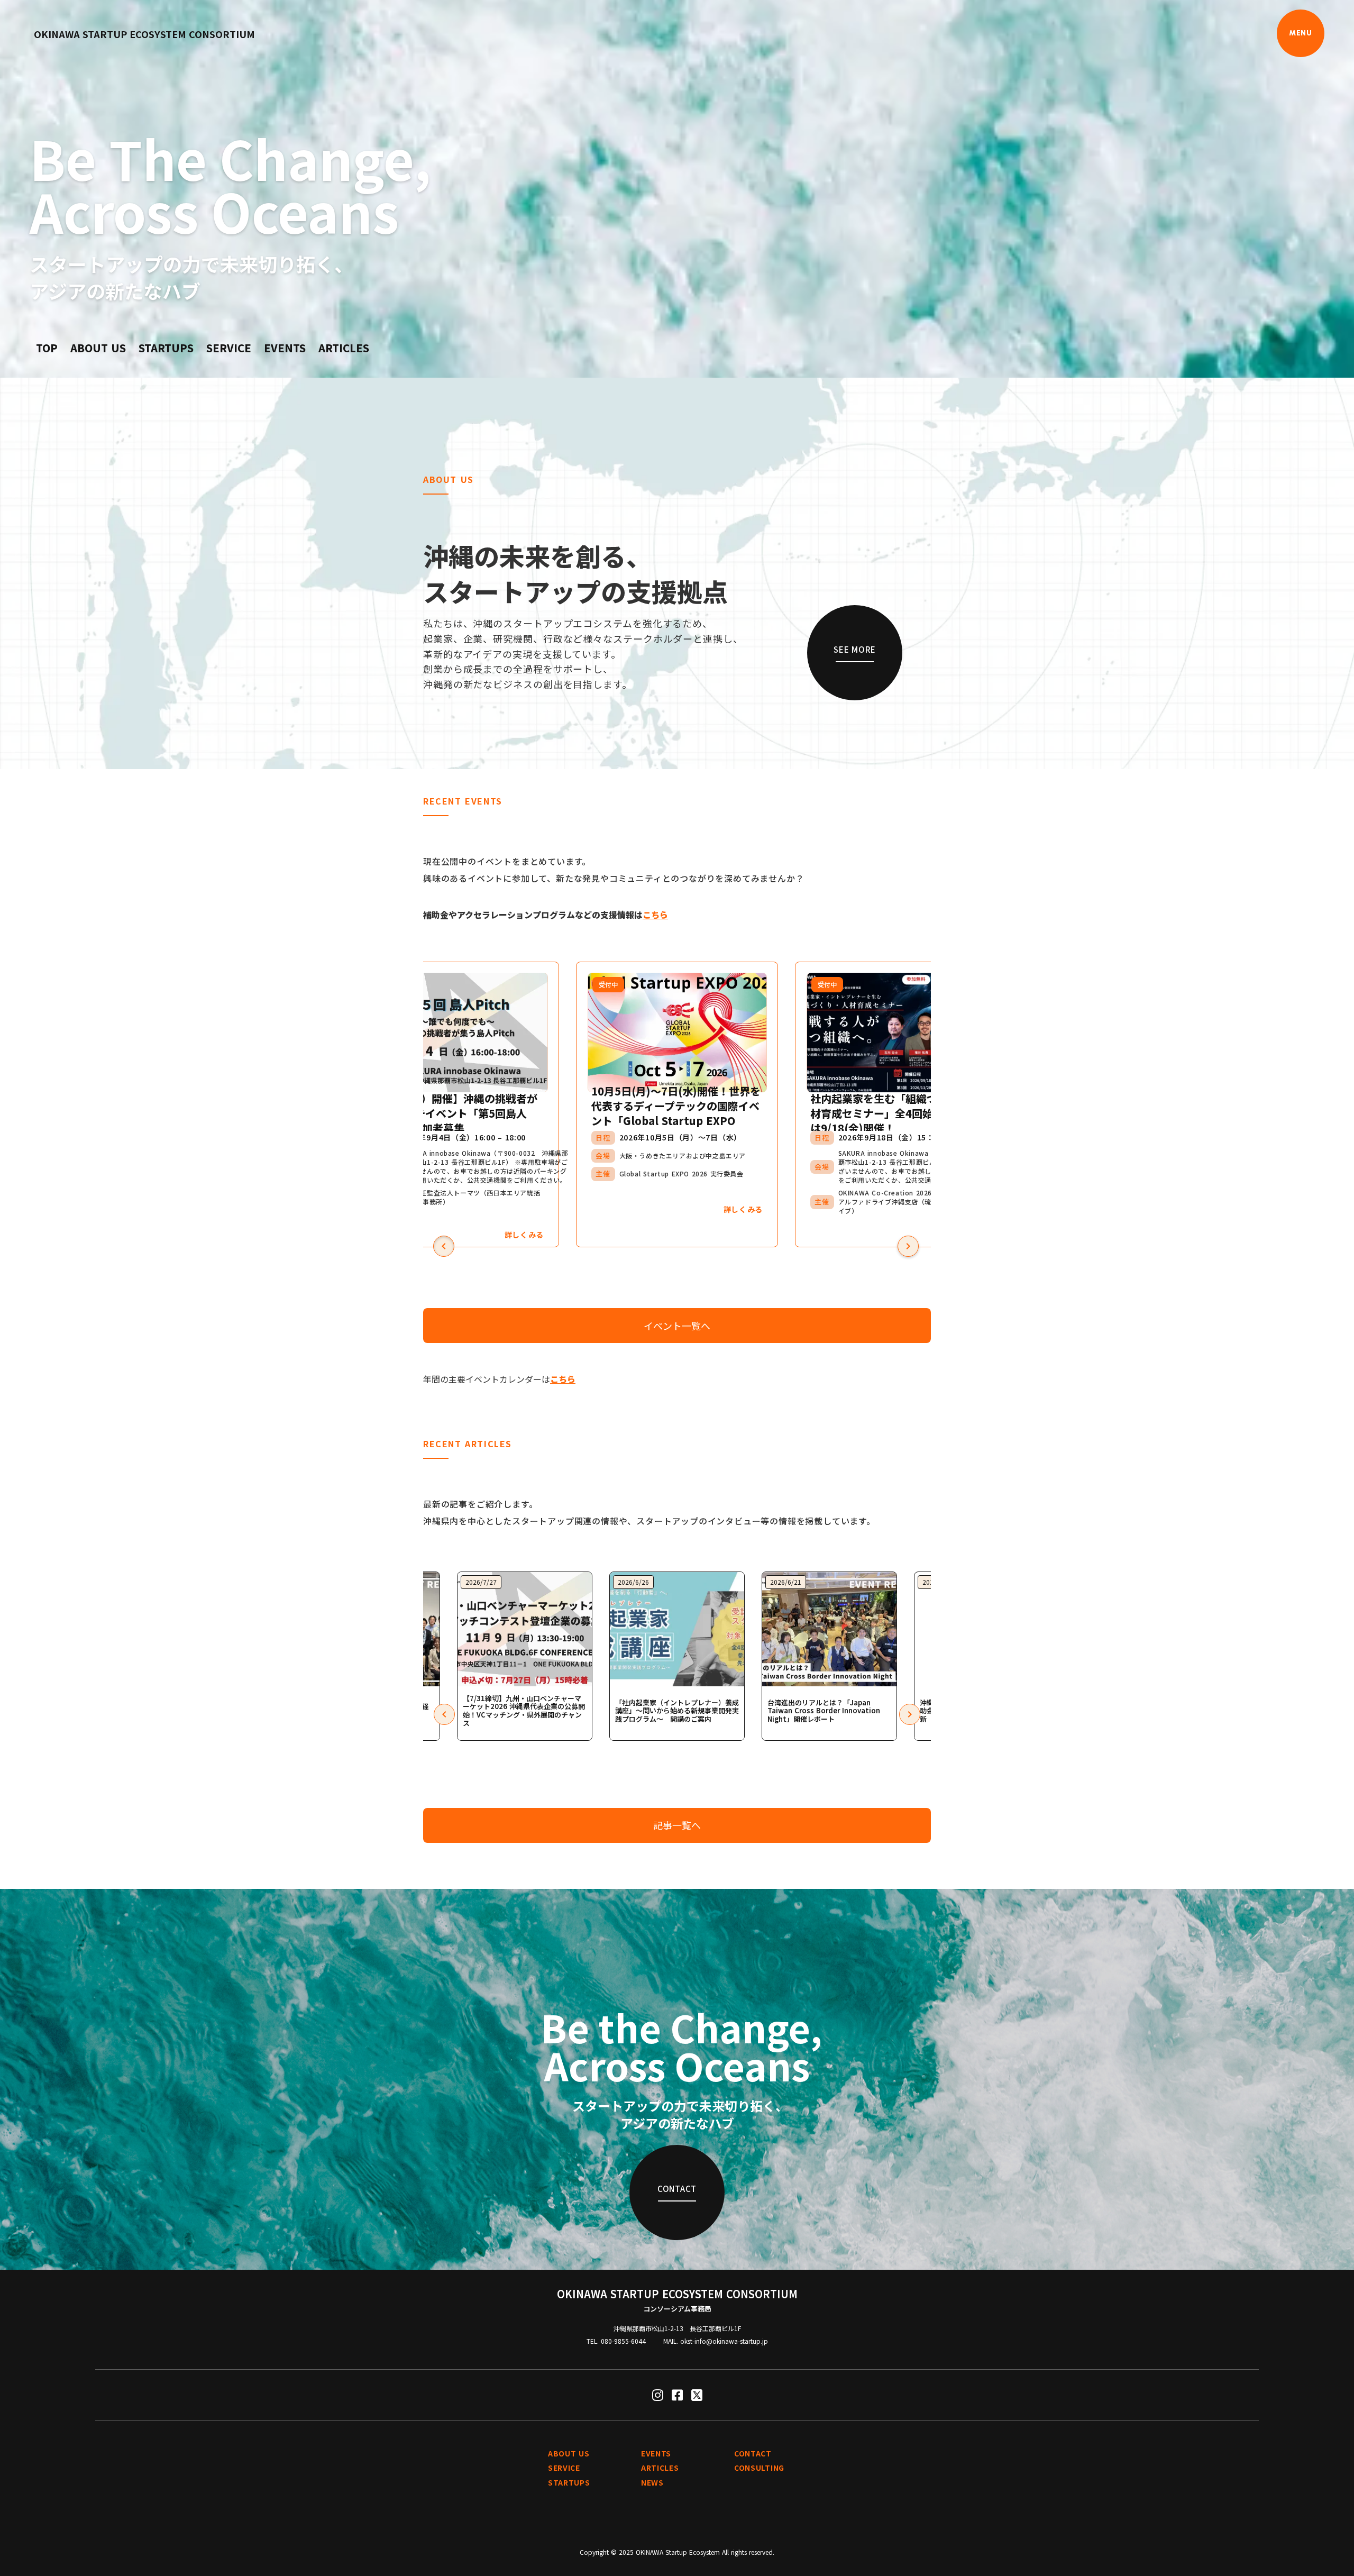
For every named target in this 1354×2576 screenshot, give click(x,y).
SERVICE (229, 348)
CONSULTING (759, 2468)
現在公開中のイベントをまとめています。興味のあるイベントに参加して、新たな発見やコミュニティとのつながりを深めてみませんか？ (614, 870)
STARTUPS (166, 348)
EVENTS (285, 348)
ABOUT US (98, 348)
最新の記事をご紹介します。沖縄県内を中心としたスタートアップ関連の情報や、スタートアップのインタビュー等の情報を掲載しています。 (649, 1512)
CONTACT (753, 2454)
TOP (47, 348)
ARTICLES (344, 348)
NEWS (652, 2483)
